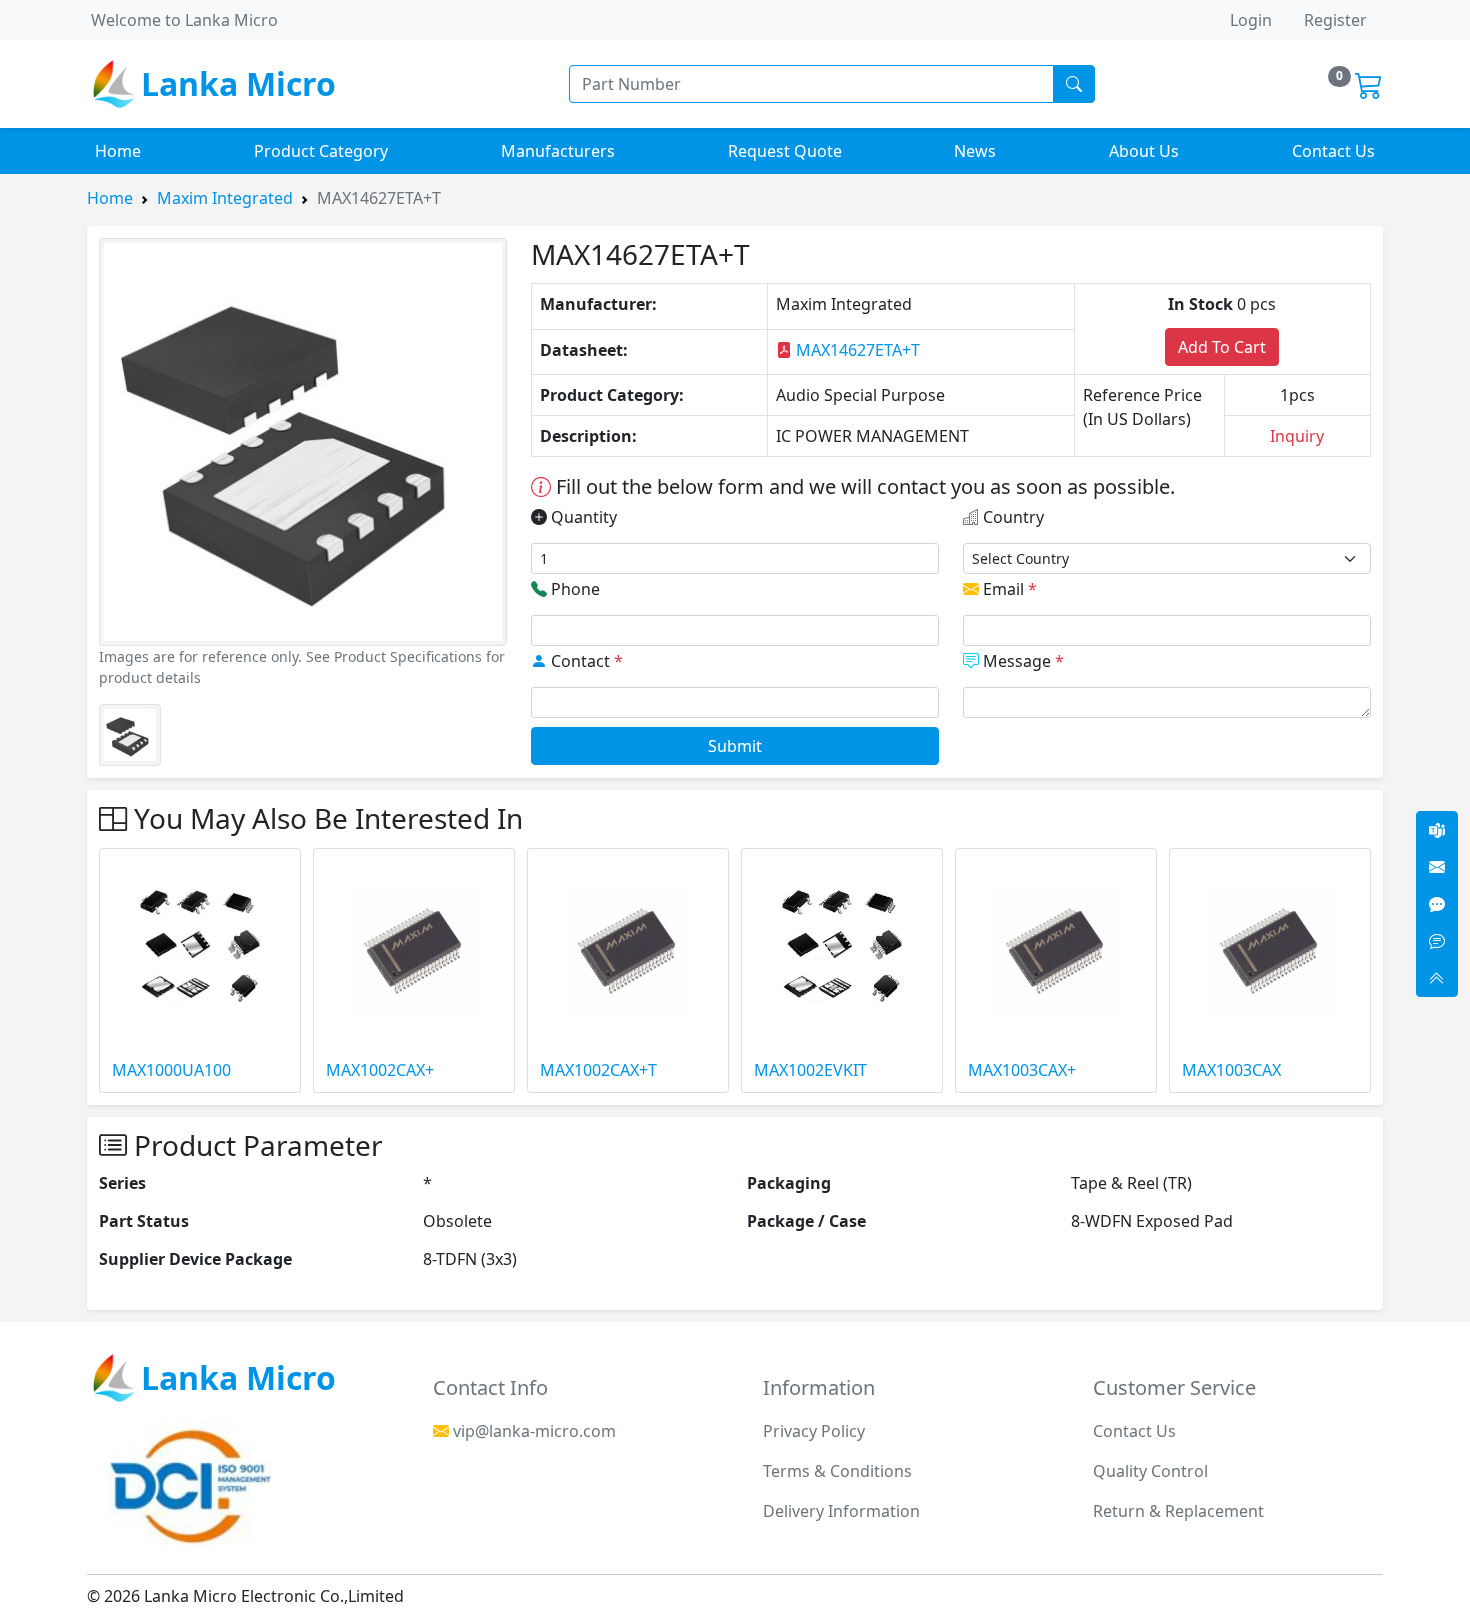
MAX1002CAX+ (380, 1070)
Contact (585, 661)
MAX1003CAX (1231, 1070)
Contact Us (1333, 151)
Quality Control (1150, 1471)
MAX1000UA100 (171, 1070)
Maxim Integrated (225, 198)
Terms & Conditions (837, 1471)
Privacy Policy (814, 1431)
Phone (573, 589)
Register (1335, 20)
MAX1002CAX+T (598, 1070)
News (975, 151)
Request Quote (785, 151)
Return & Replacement (1178, 1511)
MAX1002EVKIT (810, 1070)
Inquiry (1297, 436)
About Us (1144, 151)
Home (118, 151)
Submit (735, 746)
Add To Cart (1222, 347)
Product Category (321, 151)
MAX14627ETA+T (856, 350)
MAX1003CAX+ (1022, 1070)
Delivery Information (841, 1511)
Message (1021, 661)
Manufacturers (558, 151)
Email (1008, 589)
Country (1011, 517)
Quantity (582, 517)
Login (1251, 20)
